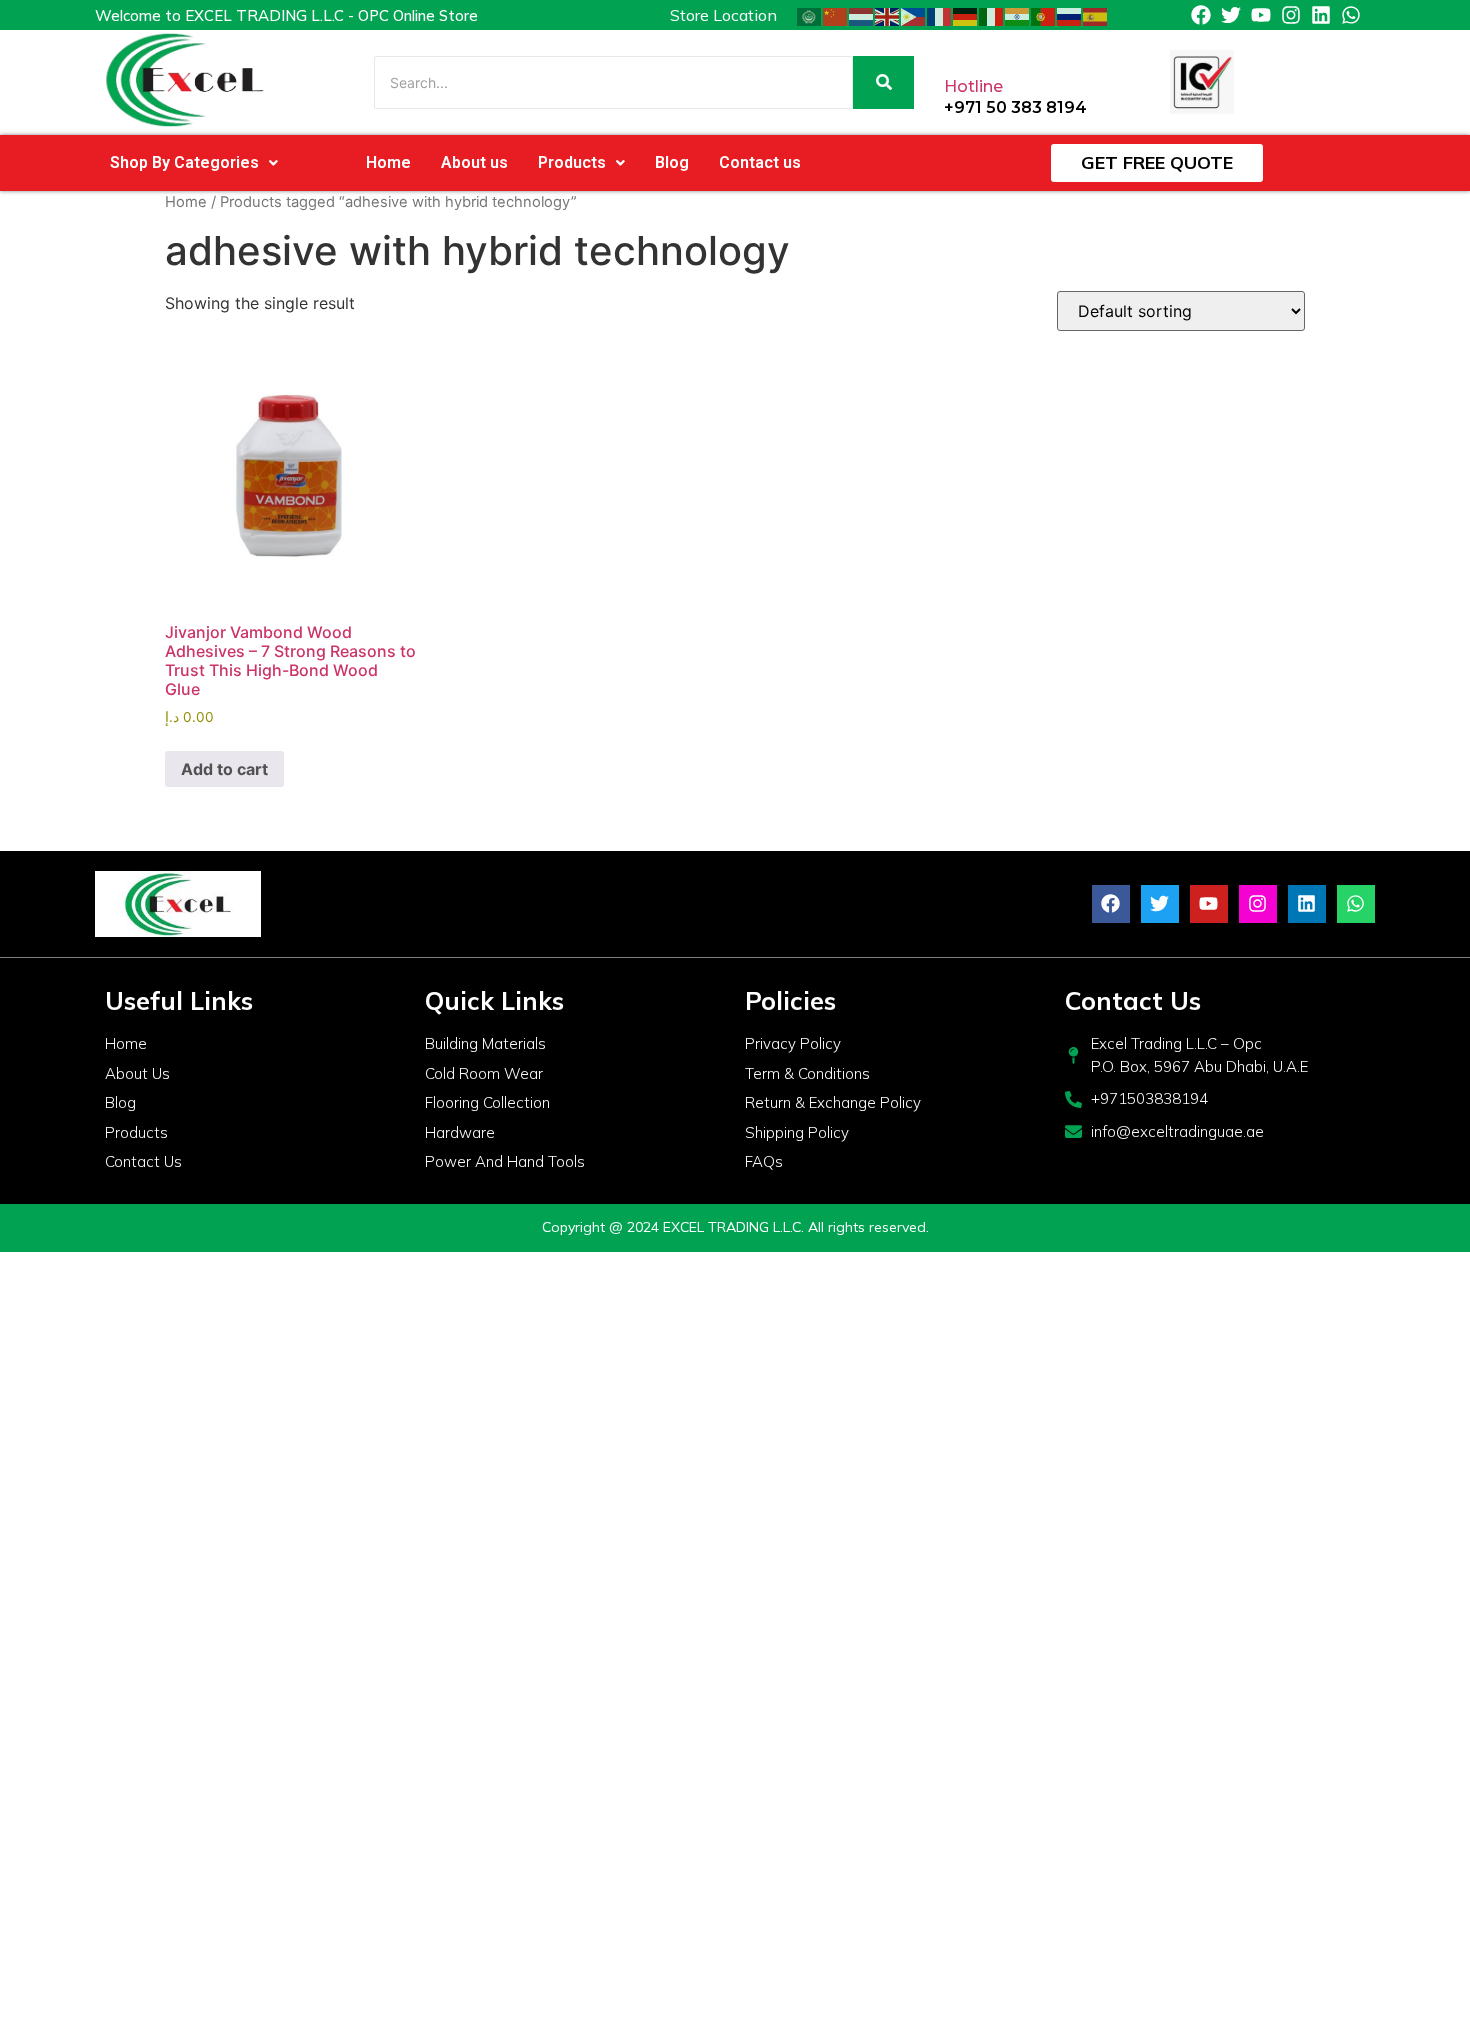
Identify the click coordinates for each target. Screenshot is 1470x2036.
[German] (966, 15)
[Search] (883, 82)
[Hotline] (960, 46)
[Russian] (1070, 15)
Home (388, 162)
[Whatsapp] (1351, 15)
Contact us (760, 162)
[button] (194, 163)
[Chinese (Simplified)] (836, 15)
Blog (672, 162)
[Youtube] (1261, 15)
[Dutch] (862, 15)
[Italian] (992, 15)
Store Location (723, 15)
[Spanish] (1096, 15)
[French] (940, 15)
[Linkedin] (1321, 15)
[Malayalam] (1018, 15)
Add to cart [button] (224, 769)
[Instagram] (1291, 15)
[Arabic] (810, 15)
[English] (888, 15)
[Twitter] (1231, 15)
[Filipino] (914, 15)
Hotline (973, 86)
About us (474, 162)
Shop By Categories (184, 162)
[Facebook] (1201, 15)
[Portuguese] (1044, 15)
